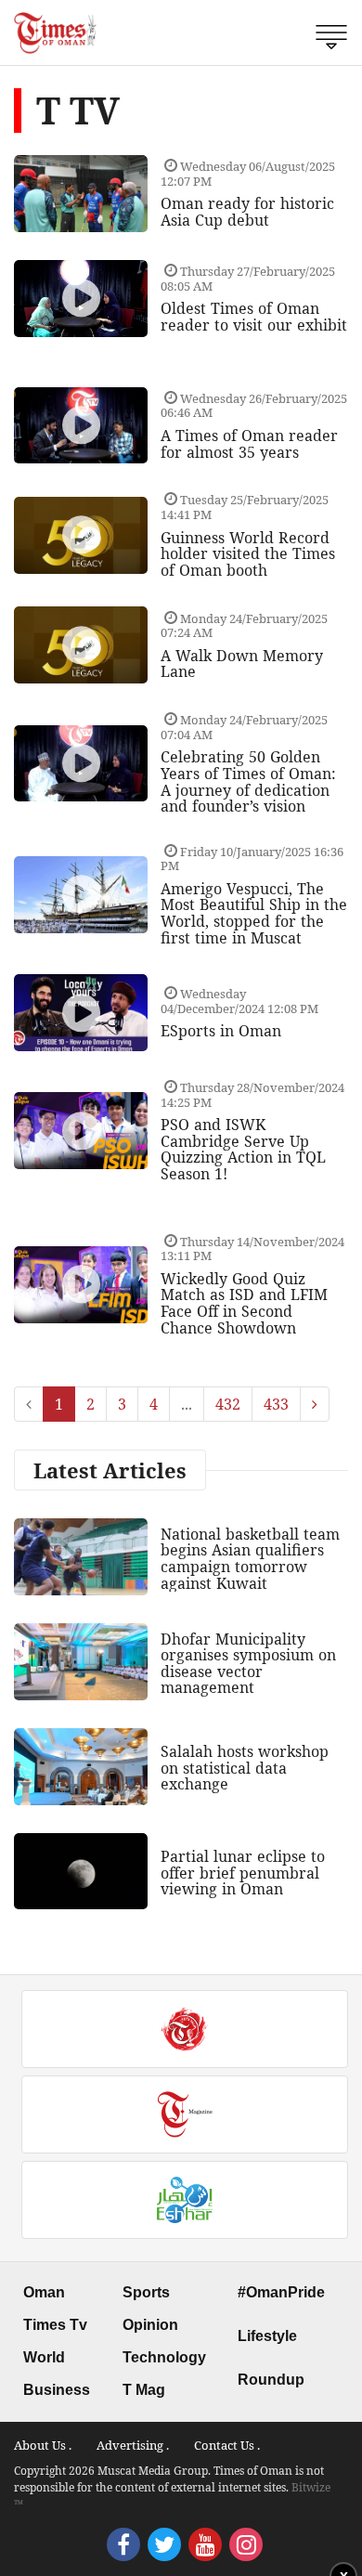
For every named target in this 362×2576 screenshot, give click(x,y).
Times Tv (55, 2325)
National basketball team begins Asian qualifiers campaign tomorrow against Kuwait (250, 1559)
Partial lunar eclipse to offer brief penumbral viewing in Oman (243, 1873)
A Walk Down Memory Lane (242, 664)
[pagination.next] (315, 1404)
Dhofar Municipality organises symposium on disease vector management (248, 1664)
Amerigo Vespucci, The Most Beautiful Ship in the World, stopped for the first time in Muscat (254, 913)
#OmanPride (281, 2292)
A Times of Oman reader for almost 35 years (249, 444)
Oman (44, 2292)
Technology (164, 2357)
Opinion (150, 2325)
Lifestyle (267, 2336)
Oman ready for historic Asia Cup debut (247, 212)
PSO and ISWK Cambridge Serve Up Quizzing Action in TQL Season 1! (243, 1149)
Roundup (271, 2380)
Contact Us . (227, 2445)
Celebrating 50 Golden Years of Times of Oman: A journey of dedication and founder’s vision (248, 781)
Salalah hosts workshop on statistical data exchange (245, 1768)
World (44, 2357)
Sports (146, 2292)
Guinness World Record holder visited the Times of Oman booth (248, 554)
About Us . (43, 2445)
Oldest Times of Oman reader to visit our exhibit (254, 317)
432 (228, 1404)
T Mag (144, 2390)
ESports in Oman (221, 1031)
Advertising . (133, 2445)
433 (276, 1404)
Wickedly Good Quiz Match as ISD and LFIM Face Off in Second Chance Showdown (244, 1303)
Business (57, 2390)
